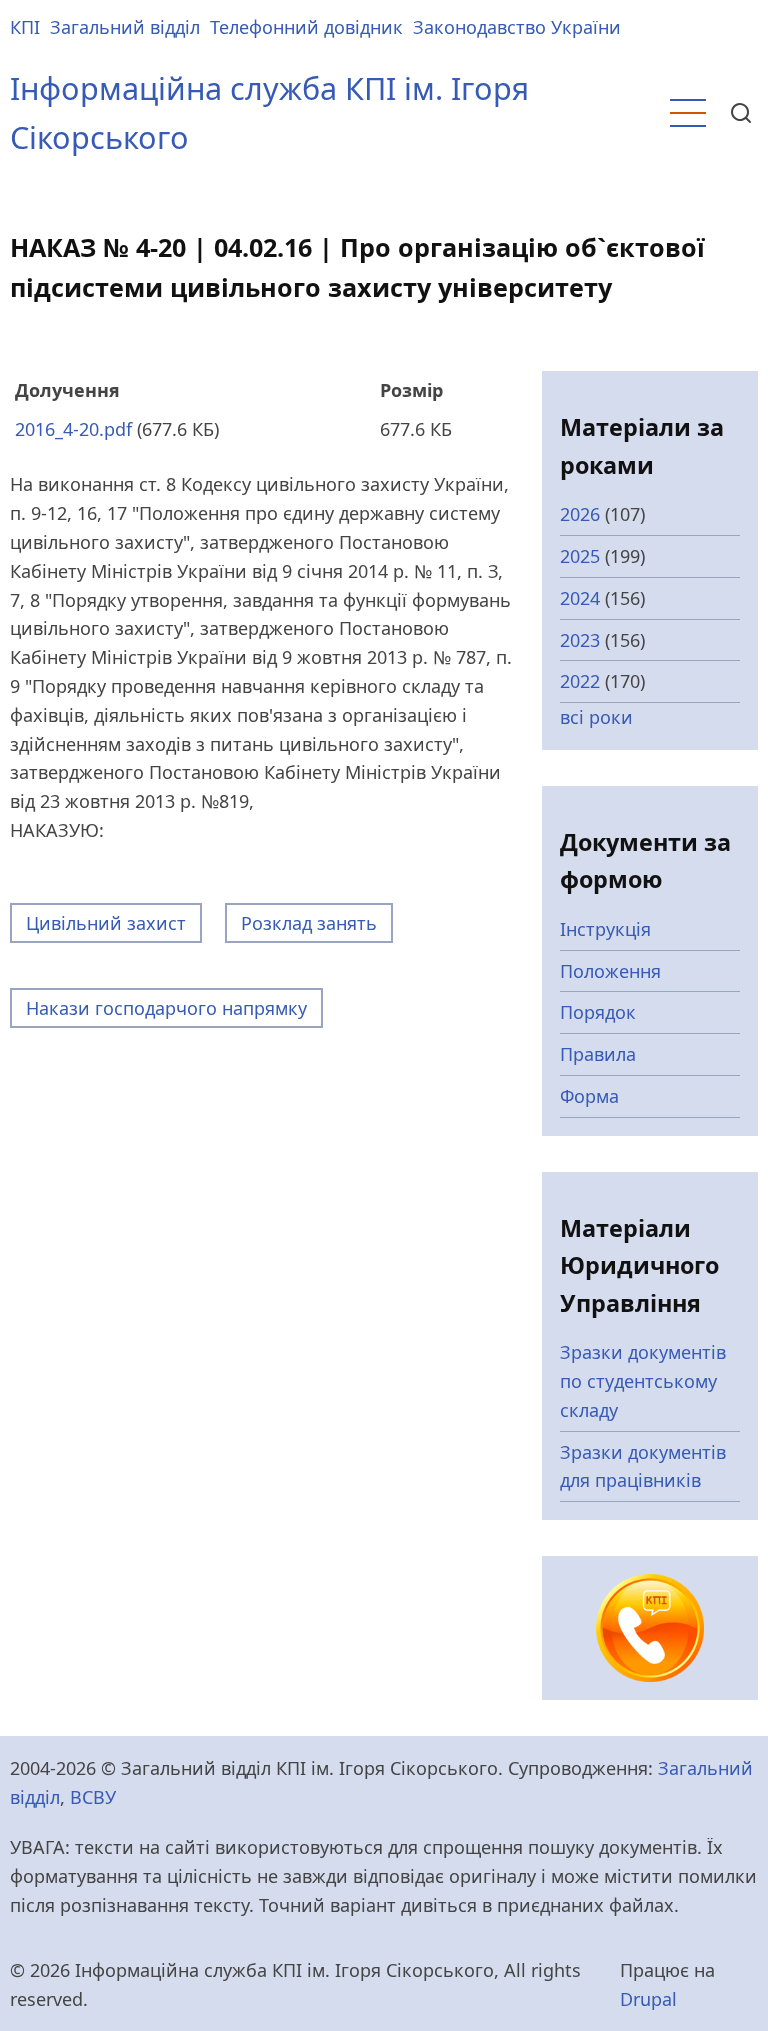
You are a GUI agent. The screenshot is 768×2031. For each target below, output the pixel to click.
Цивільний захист (106, 923)
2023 (580, 640)
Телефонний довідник (306, 27)
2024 (580, 598)
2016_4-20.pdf (73, 429)
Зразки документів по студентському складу (643, 1381)
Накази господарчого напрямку (166, 1008)
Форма (589, 1096)
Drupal (648, 1999)
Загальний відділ (125, 27)
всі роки (596, 717)
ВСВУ (93, 1797)
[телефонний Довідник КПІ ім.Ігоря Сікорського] (650, 1626)
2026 (580, 514)
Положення (610, 971)
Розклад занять (309, 923)
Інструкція (605, 929)
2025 (580, 556)
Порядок (598, 1012)
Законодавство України (517, 27)
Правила (598, 1054)
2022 (580, 681)
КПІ (25, 27)
